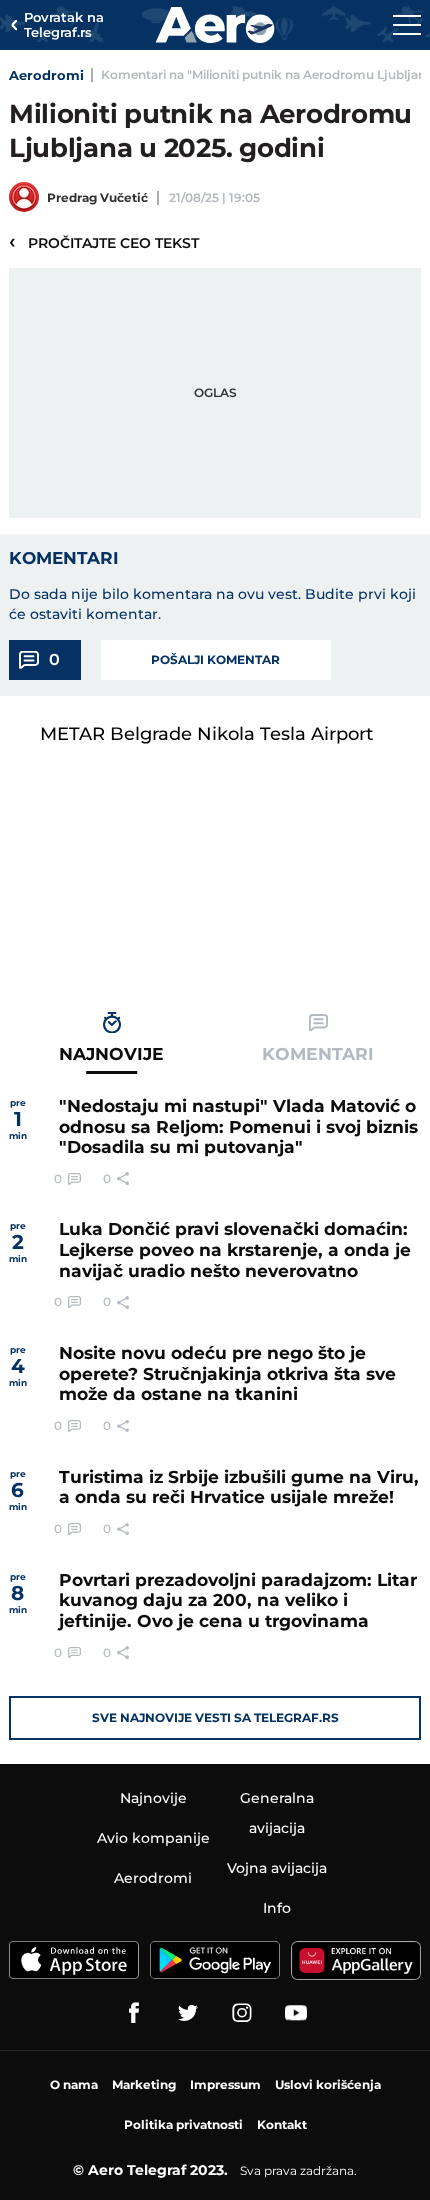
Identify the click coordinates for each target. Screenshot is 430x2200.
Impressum (225, 2084)
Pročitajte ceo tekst (104, 242)
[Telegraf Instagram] (242, 2013)
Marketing (144, 2084)
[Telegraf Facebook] (134, 2013)
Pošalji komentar (215, 659)
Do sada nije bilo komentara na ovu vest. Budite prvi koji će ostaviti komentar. (212, 604)
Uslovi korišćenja (328, 2084)
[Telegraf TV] (296, 2013)
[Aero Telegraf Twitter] (188, 2013)
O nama (74, 2084)
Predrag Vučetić (97, 197)
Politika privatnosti (183, 2124)
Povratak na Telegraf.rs (64, 25)
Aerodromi (46, 75)
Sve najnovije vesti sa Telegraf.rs (215, 1717)
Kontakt (282, 2124)
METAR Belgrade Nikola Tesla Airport (206, 734)
